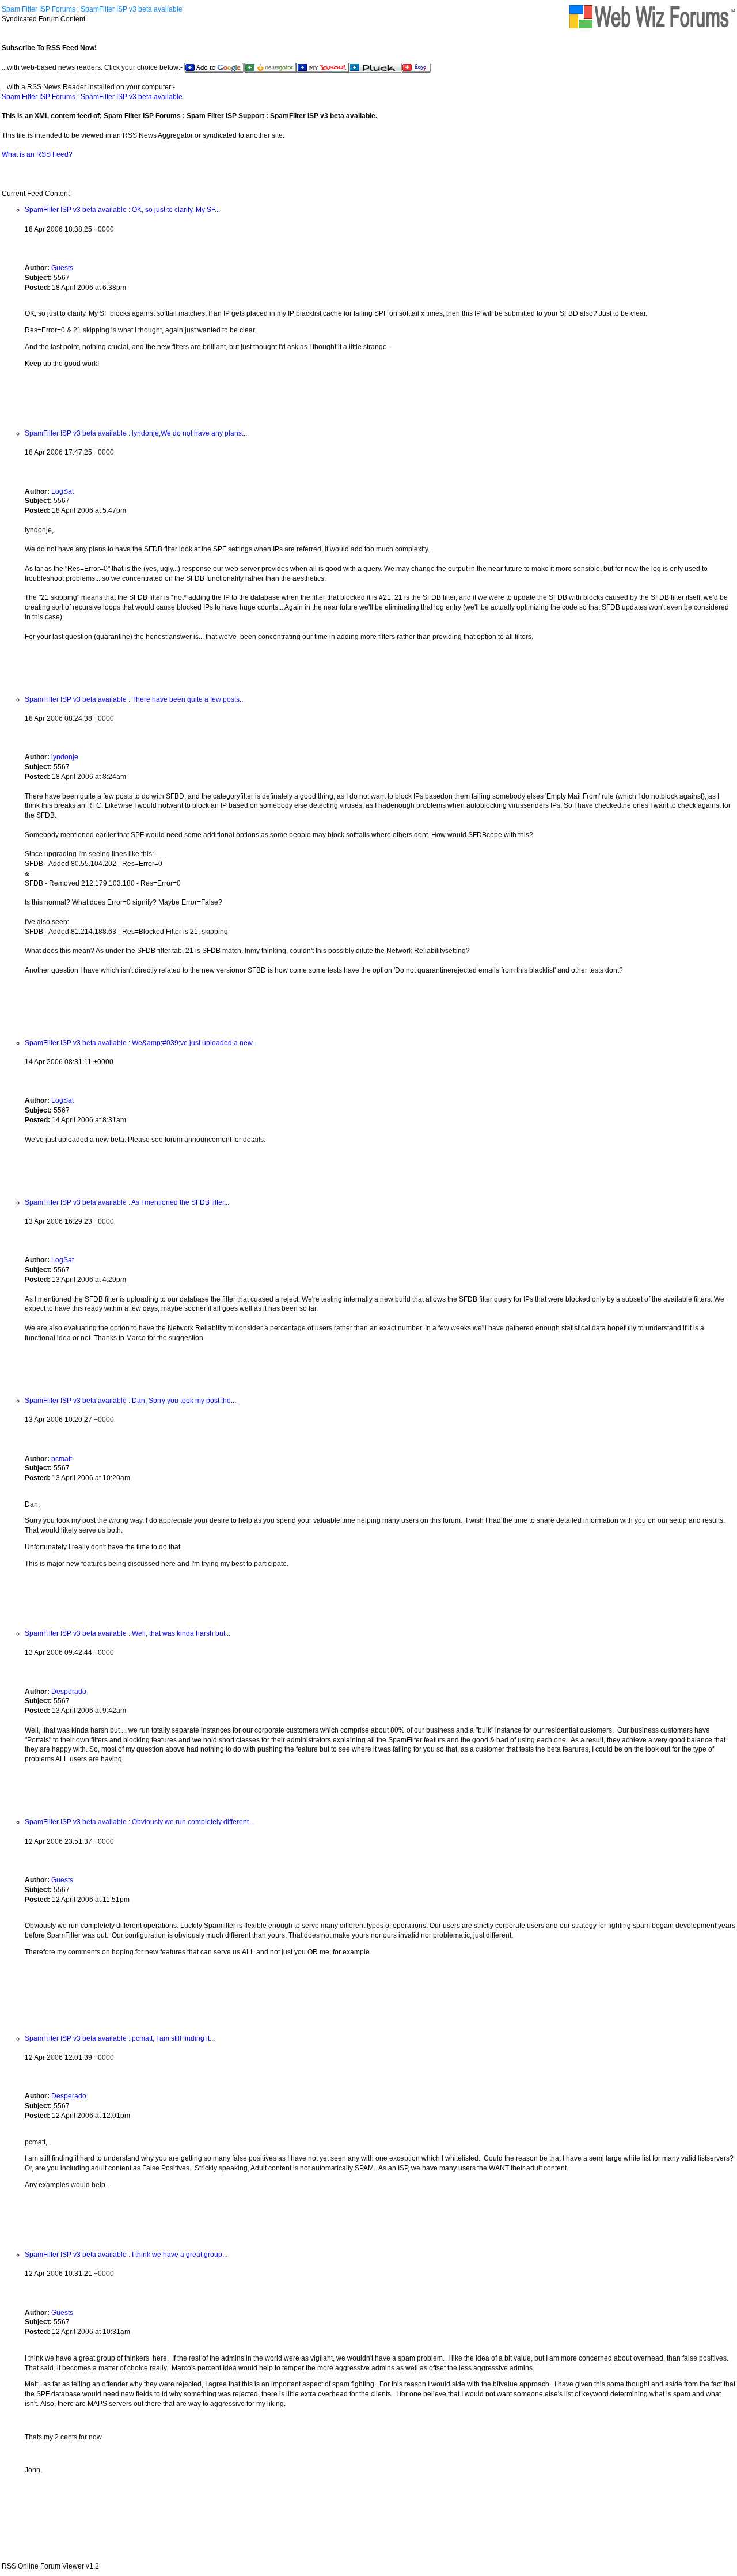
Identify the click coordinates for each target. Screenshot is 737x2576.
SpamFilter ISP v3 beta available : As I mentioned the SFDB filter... (127, 1202)
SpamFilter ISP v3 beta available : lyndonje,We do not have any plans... (136, 433)
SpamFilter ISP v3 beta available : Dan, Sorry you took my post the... (130, 1401)
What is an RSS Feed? (37, 154)
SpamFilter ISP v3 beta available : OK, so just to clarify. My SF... (122, 210)
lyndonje (65, 757)
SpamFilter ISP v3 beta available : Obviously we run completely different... (139, 1822)
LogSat (62, 491)
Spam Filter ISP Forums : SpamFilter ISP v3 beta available (92, 9)
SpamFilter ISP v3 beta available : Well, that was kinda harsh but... (128, 1633)
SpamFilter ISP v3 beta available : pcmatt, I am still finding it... (120, 2038)
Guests (62, 268)
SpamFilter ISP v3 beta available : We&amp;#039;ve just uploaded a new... (141, 1043)
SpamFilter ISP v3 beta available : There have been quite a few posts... (135, 699)
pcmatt (62, 1459)
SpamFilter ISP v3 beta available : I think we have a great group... (126, 2255)
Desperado (69, 1692)
